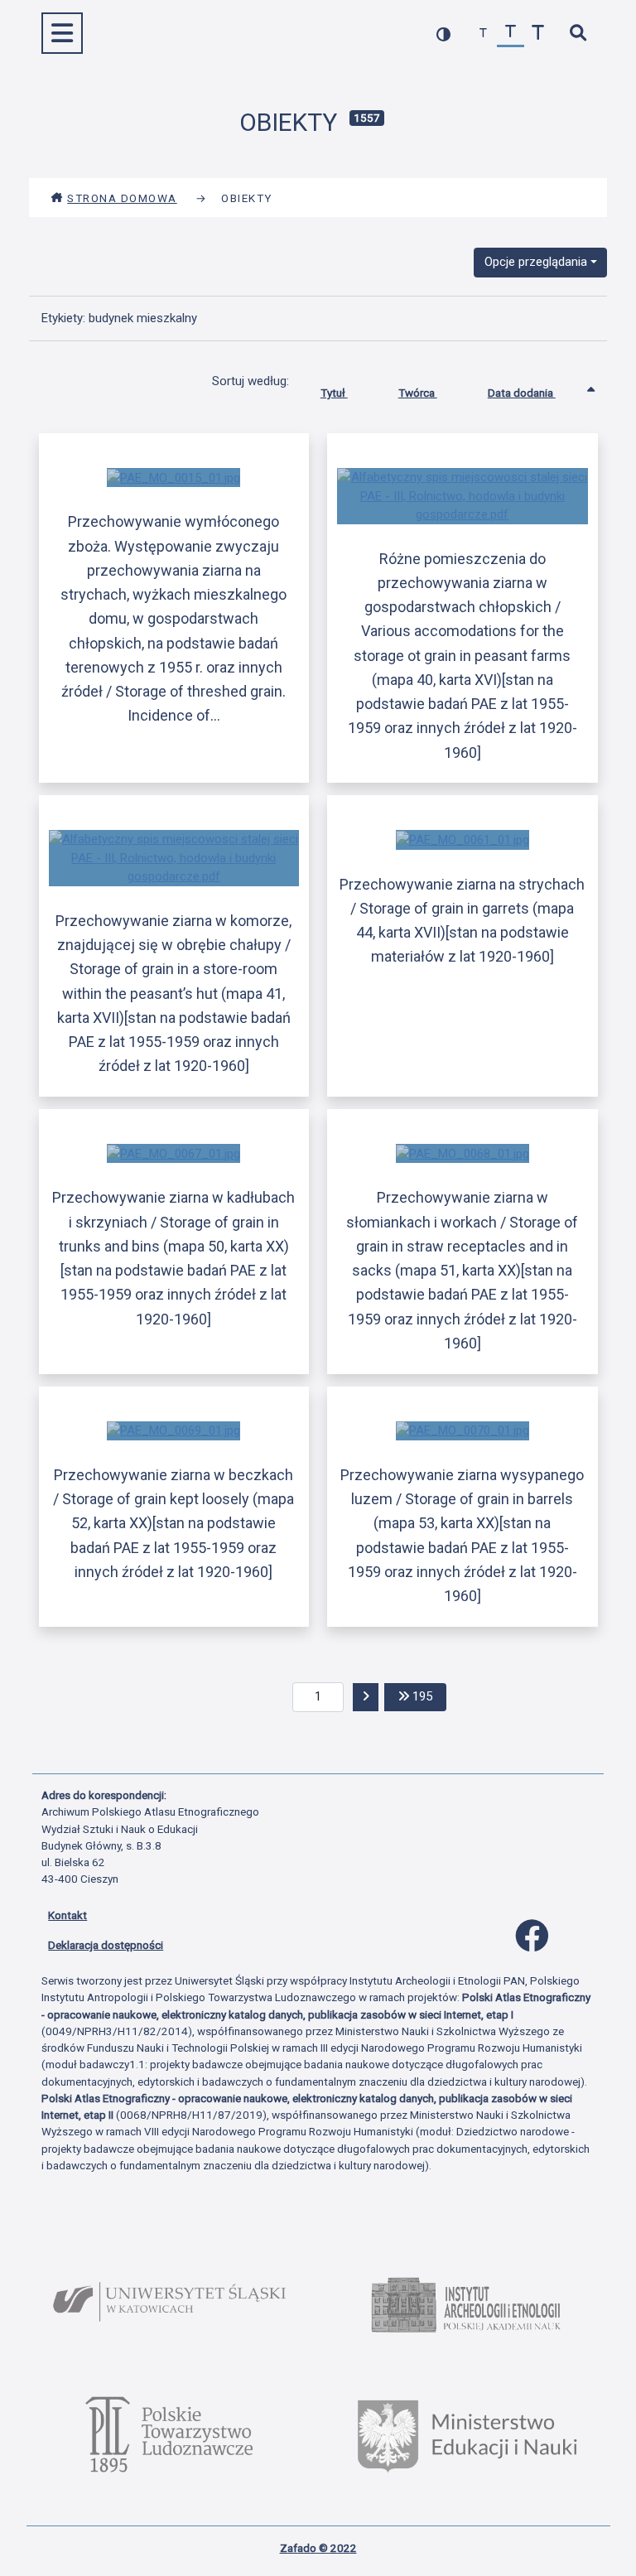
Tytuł (334, 393)
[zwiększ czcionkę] (538, 34)
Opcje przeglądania (536, 262)
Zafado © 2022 (318, 2548)
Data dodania (522, 393)
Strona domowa (122, 198)
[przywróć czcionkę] (511, 34)
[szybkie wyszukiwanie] (578, 34)
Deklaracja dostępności (106, 1945)
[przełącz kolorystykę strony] (443, 34)
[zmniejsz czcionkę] (483, 34)
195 (428, 1696)
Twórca (418, 393)
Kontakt (67, 1915)
